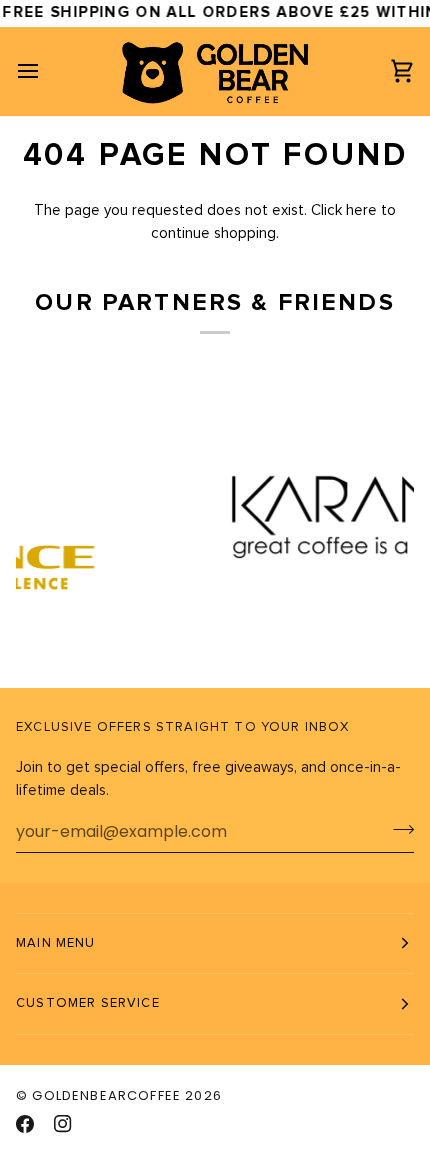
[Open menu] (46, 71)
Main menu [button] (56, 943)
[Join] (397, 829)
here (361, 210)
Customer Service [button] (88, 1003)
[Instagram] (63, 1124)
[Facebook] (25, 1124)
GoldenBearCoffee (106, 1095)
